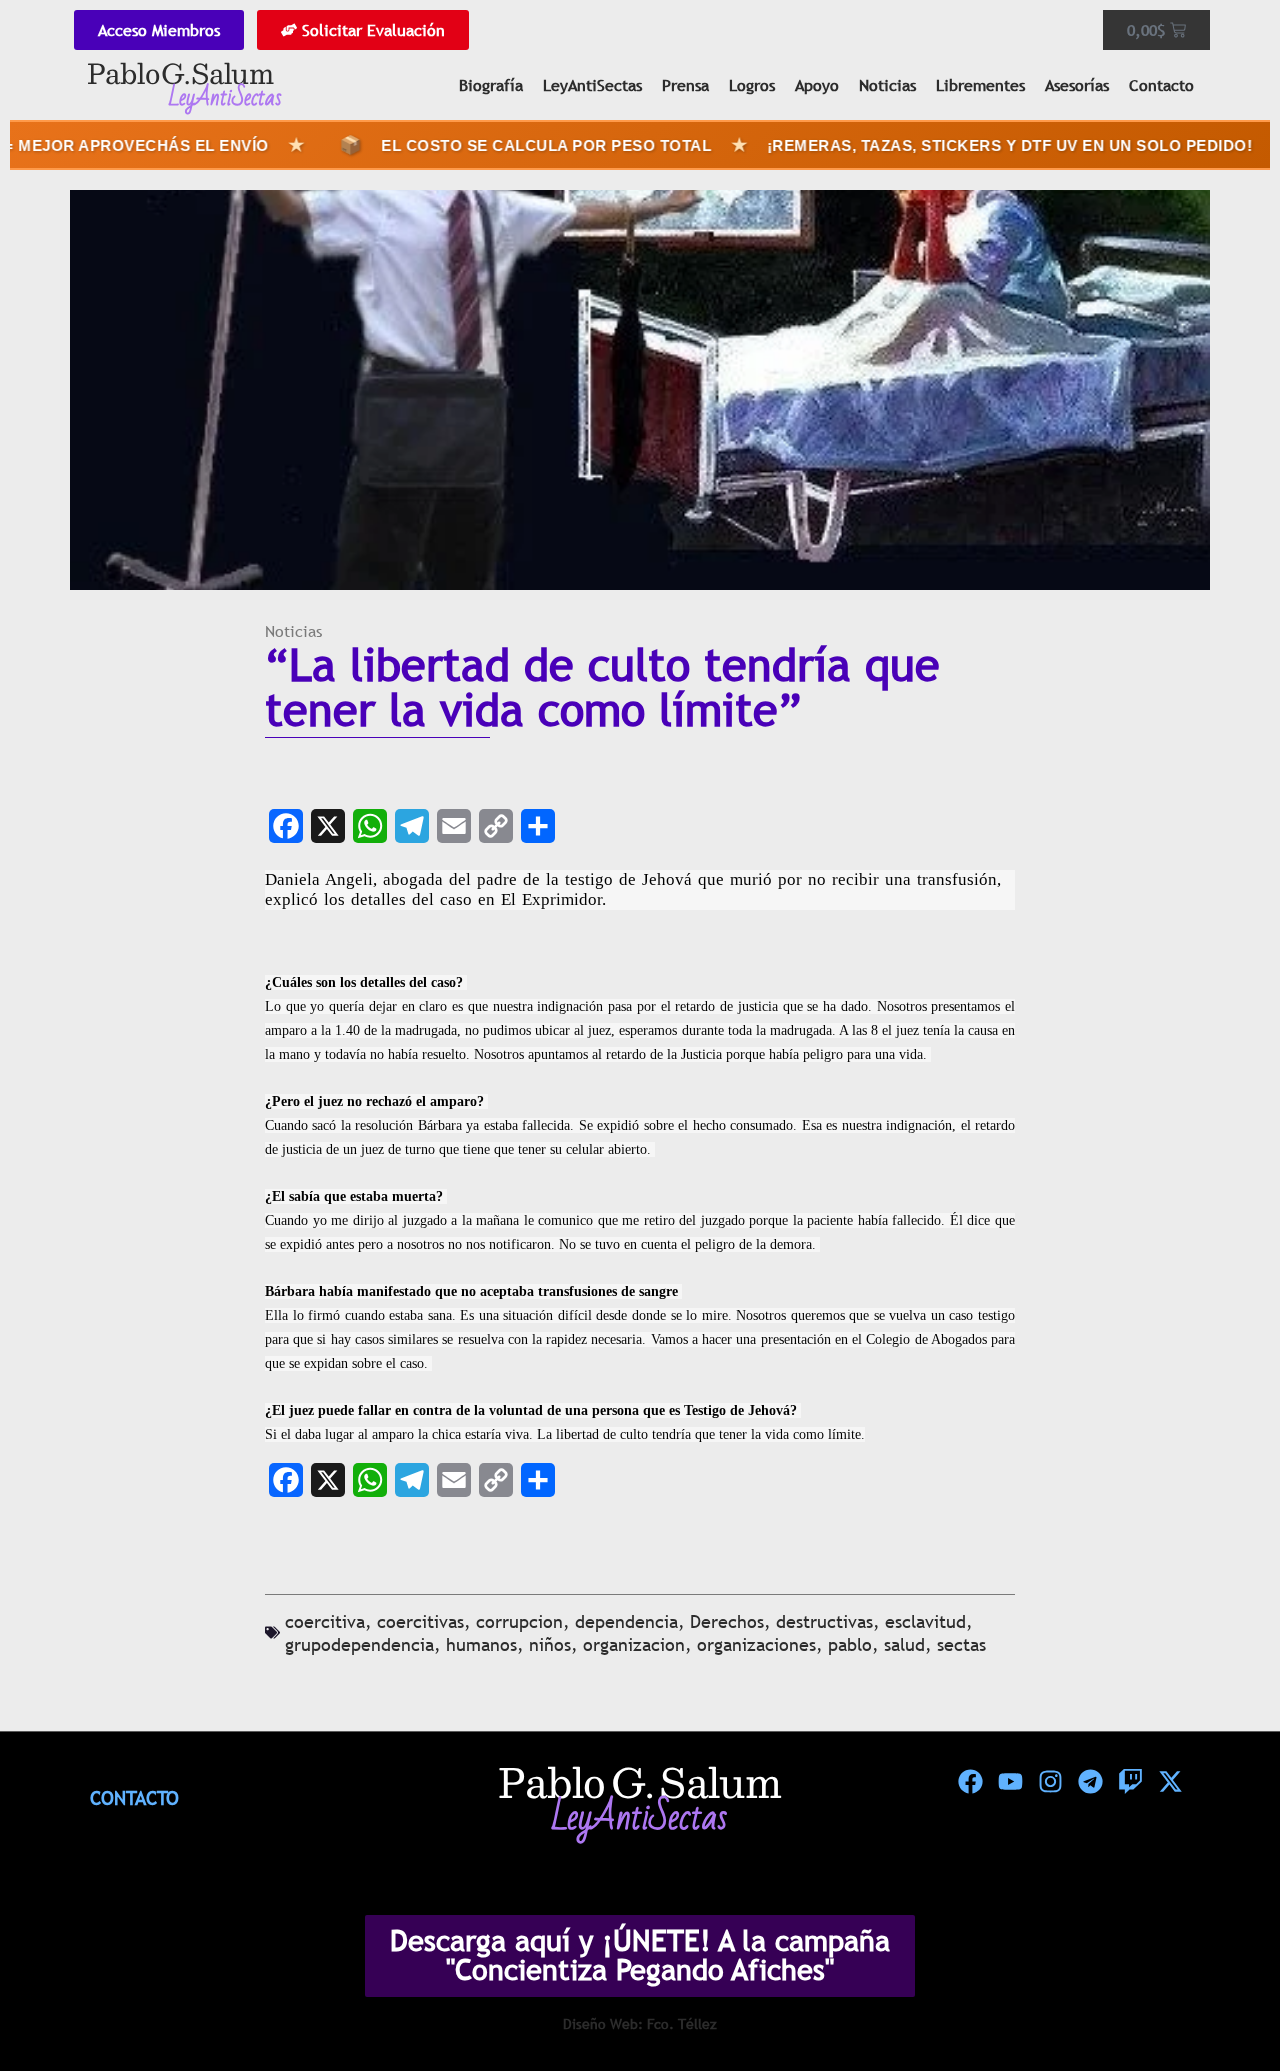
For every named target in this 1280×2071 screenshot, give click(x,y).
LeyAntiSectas (592, 85)
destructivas (824, 1621)
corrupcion (519, 1621)
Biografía (491, 85)
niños (550, 1644)
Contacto (1161, 85)
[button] (1222, 2013)
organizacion (634, 1644)
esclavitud (925, 1621)
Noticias (887, 85)
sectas (961, 1644)
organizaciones (756, 1644)
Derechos (727, 1621)
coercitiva (325, 1621)
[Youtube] (1010, 1782)
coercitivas (420, 1621)
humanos (481, 1644)
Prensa (685, 85)
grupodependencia (359, 1644)
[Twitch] (1130, 1782)
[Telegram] (1090, 1782)
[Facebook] (970, 1782)
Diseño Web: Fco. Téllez (640, 2024)
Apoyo (817, 85)
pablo (850, 1644)
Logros (752, 85)
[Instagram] (1050, 1782)
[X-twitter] (1170, 1782)
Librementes (980, 85)
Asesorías (1077, 85)
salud (904, 1644)
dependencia (626, 1621)
